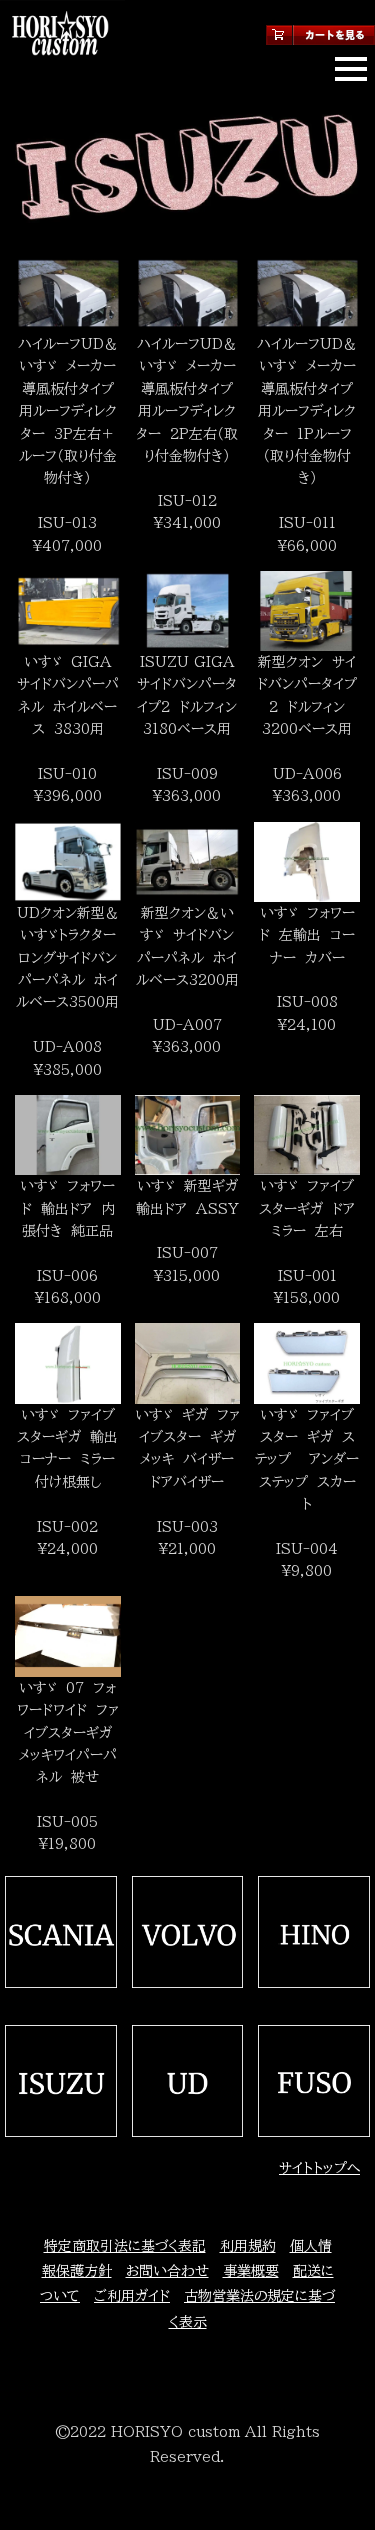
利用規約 (248, 2246)
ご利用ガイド (132, 2296)
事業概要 (251, 2271)
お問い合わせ (167, 2271)
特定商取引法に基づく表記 (125, 2246)
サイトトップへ (319, 2168)
